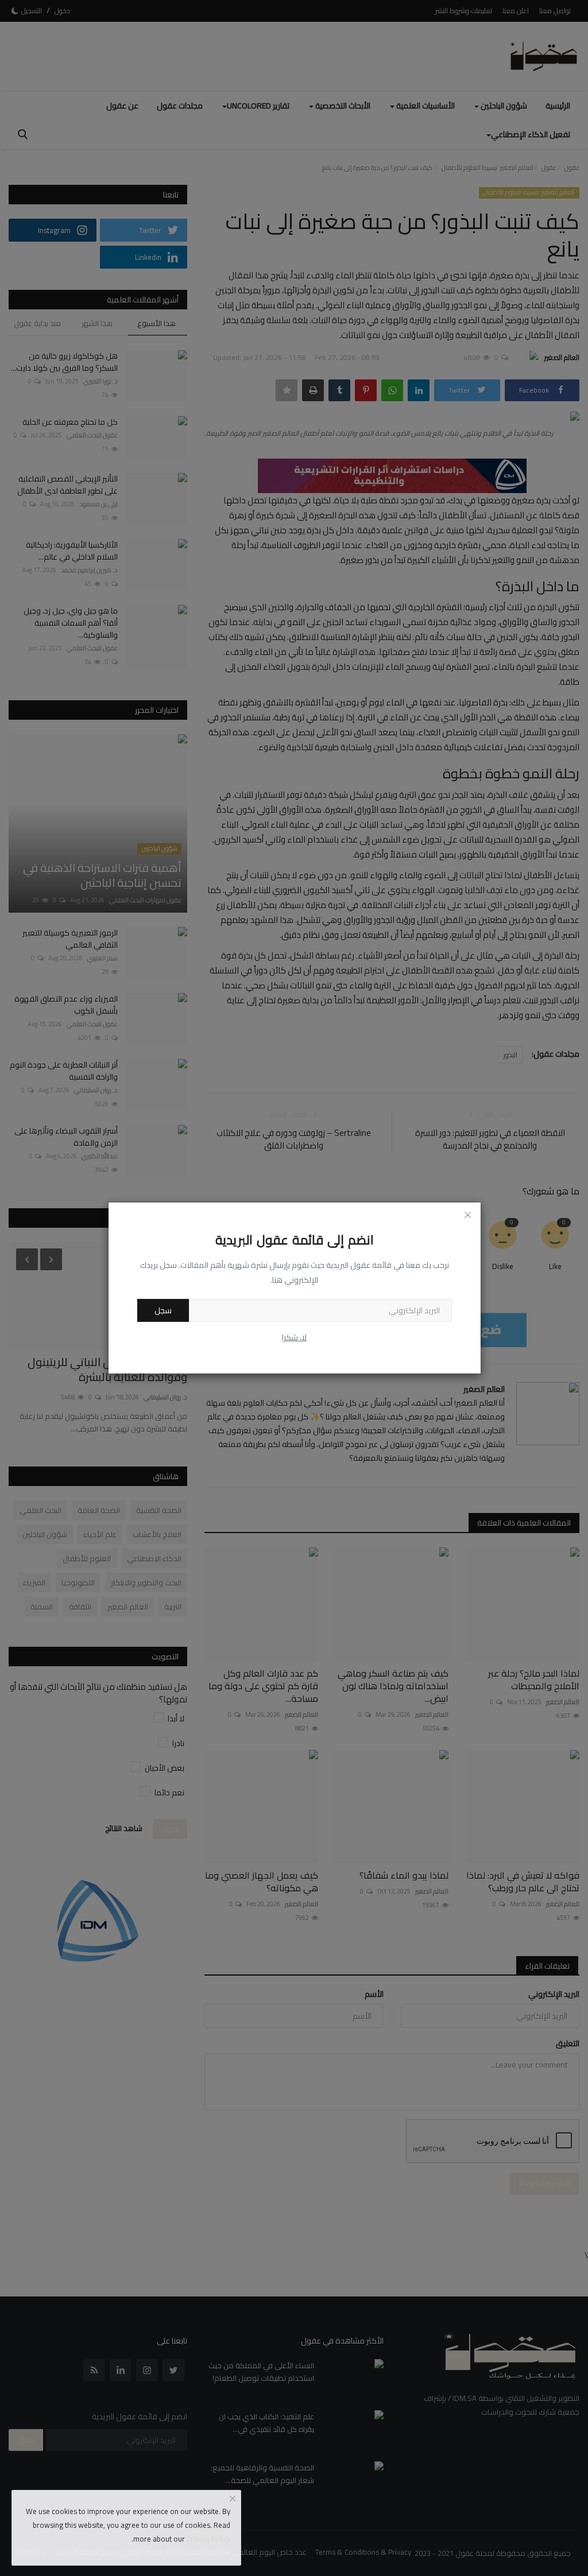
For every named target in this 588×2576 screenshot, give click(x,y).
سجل (163, 1310)
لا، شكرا (294, 1337)
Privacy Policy (208, 2539)
